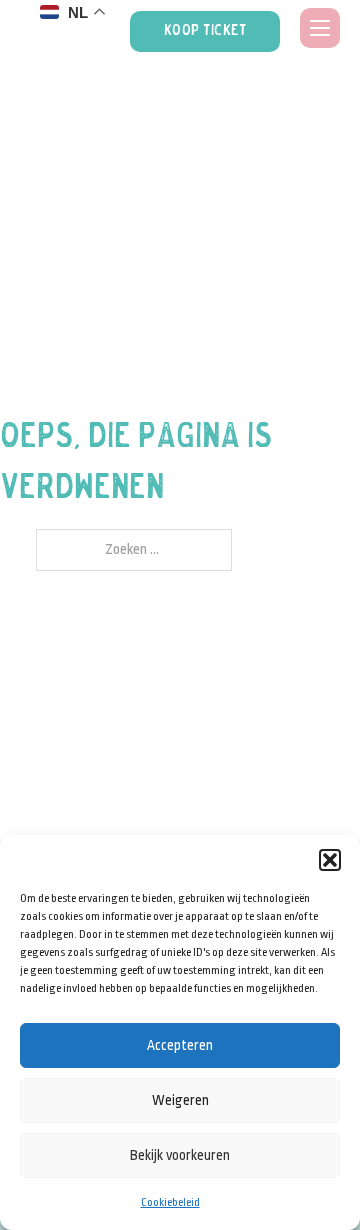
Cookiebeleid (170, 1202)
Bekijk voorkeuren (180, 1155)
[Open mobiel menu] (320, 28)
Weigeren (180, 1100)
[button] (330, 860)
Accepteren (180, 1045)
